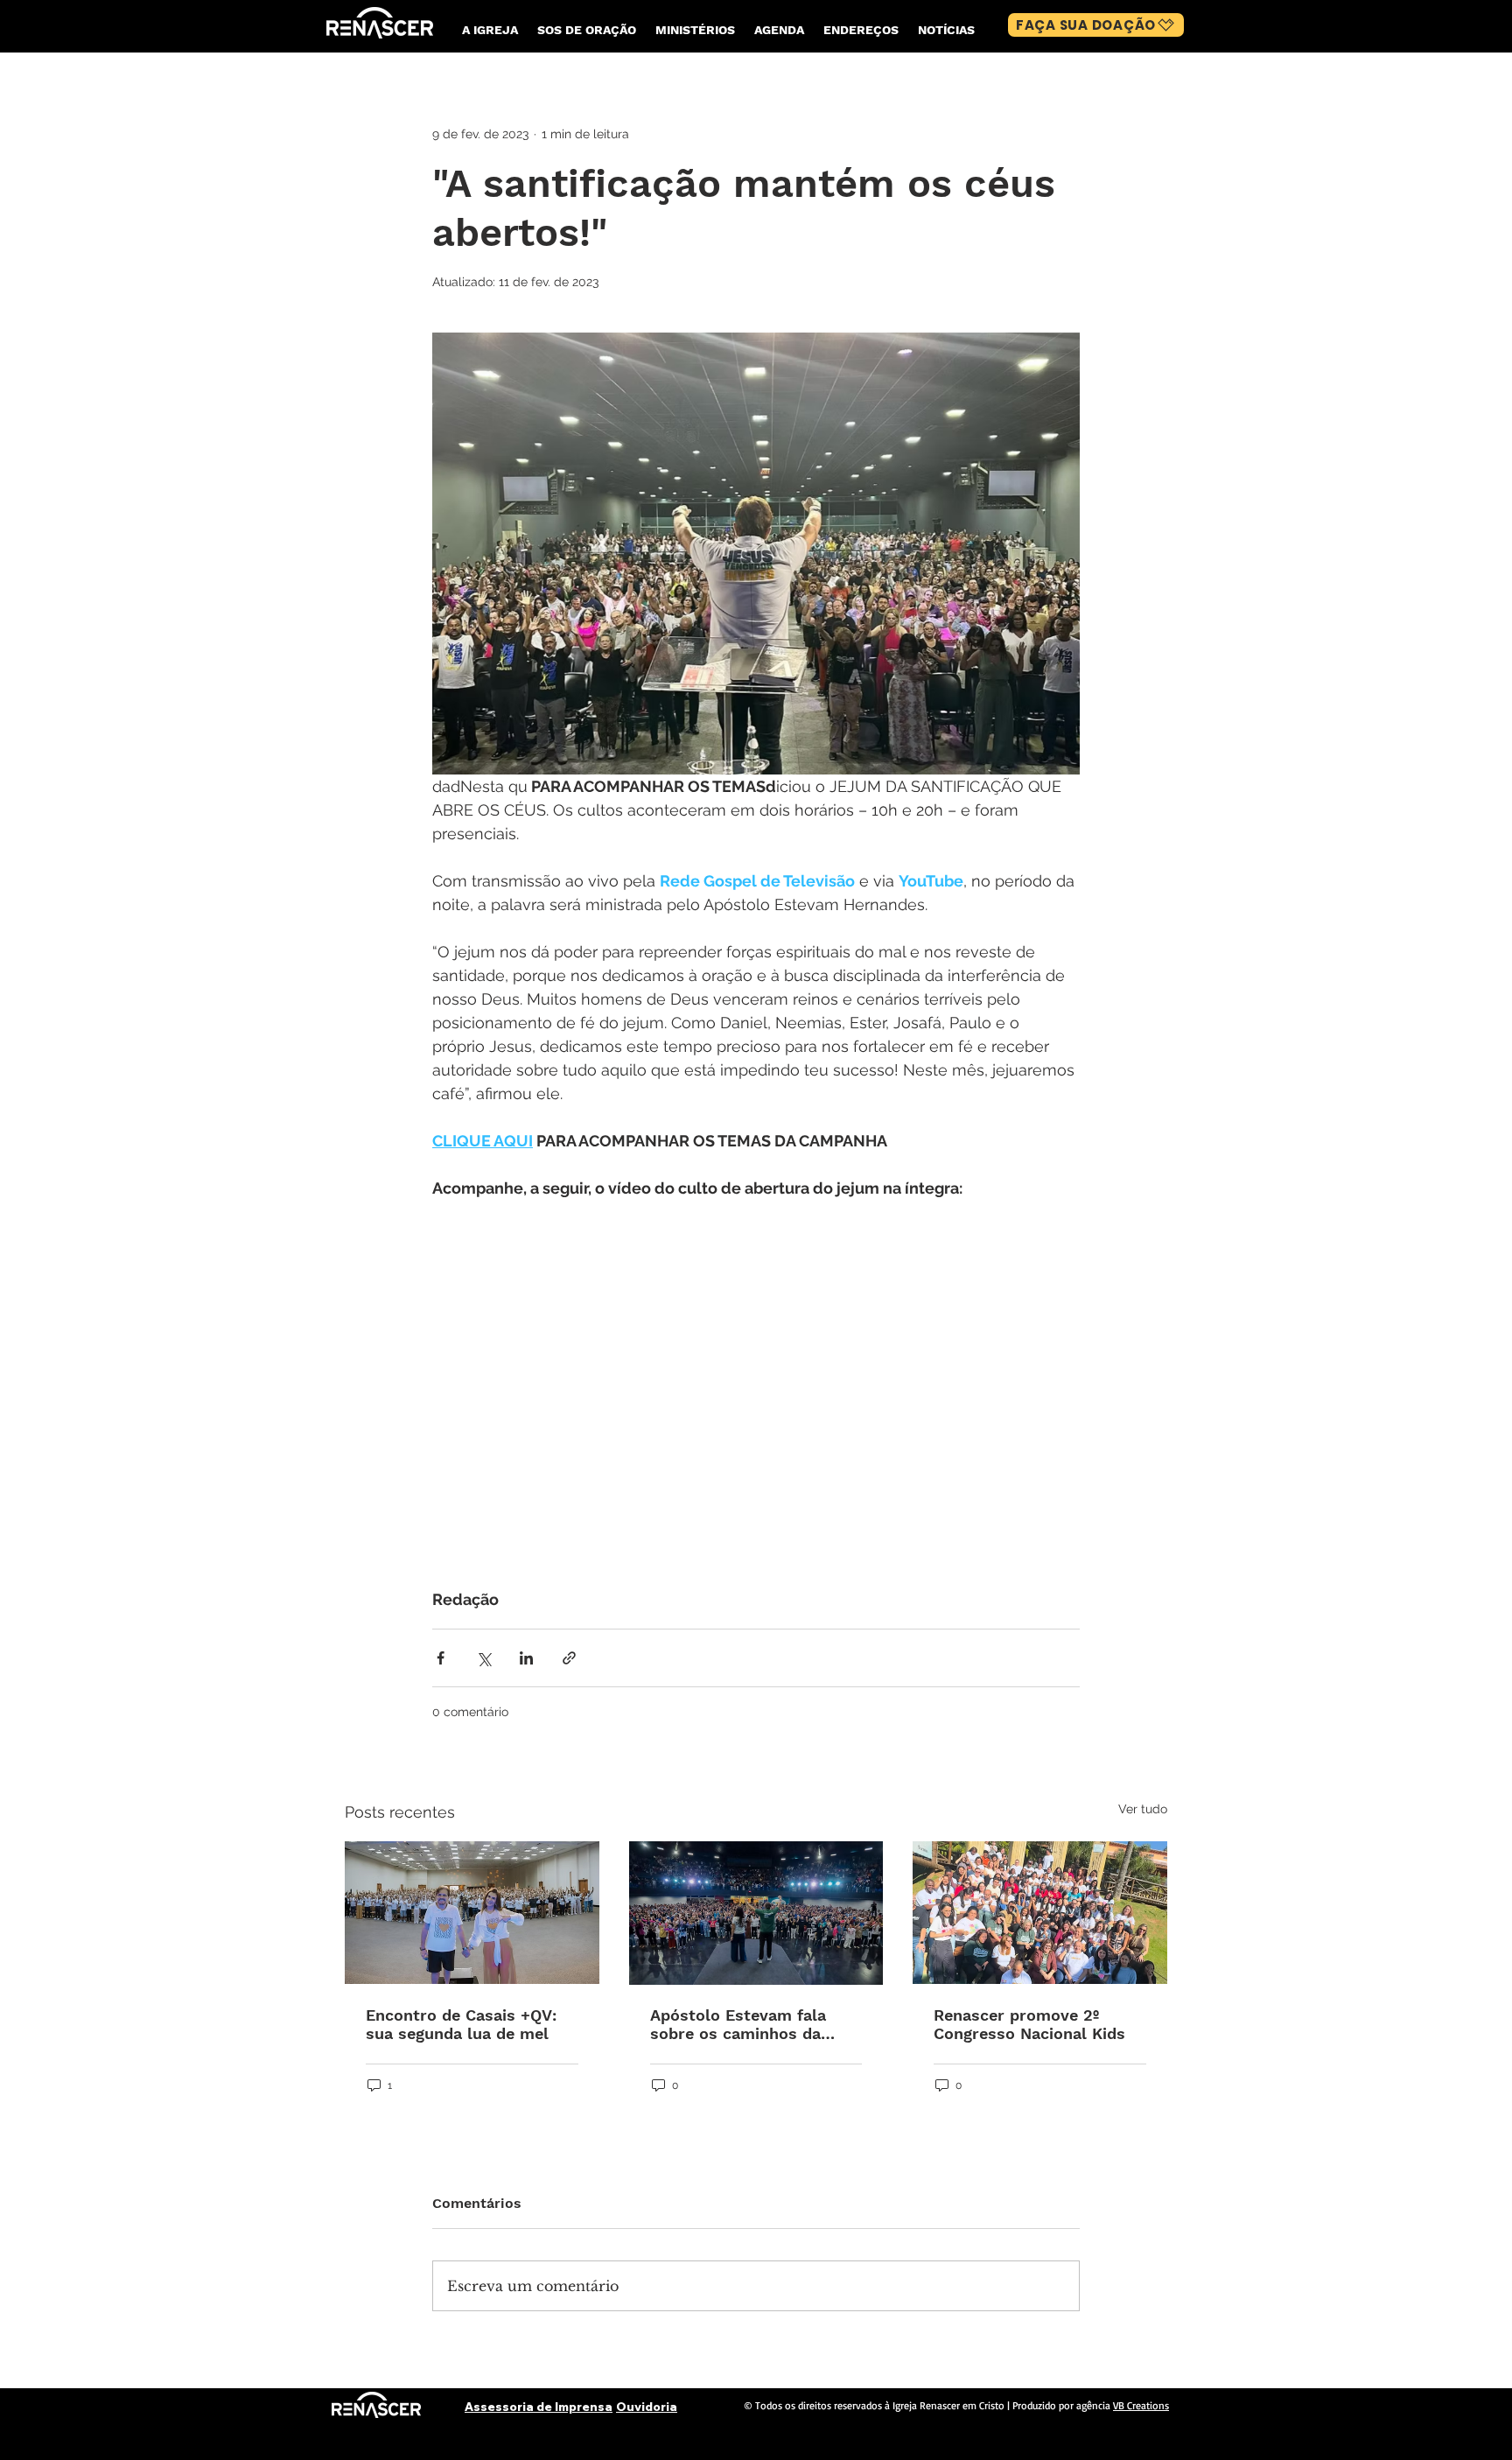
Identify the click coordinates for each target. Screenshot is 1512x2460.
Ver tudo (1143, 1809)
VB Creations (1141, 2405)
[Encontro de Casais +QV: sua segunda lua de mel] (472, 1913)
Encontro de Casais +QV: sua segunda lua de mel (461, 2024)
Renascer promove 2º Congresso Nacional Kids (1029, 2024)
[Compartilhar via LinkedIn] (526, 1658)
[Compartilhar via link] (569, 1658)
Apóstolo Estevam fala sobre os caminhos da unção (738, 2024)
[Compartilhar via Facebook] (441, 1658)
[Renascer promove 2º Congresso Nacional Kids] (1040, 1913)
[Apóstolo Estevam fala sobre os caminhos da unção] (756, 1913)
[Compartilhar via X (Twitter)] (483, 1658)
